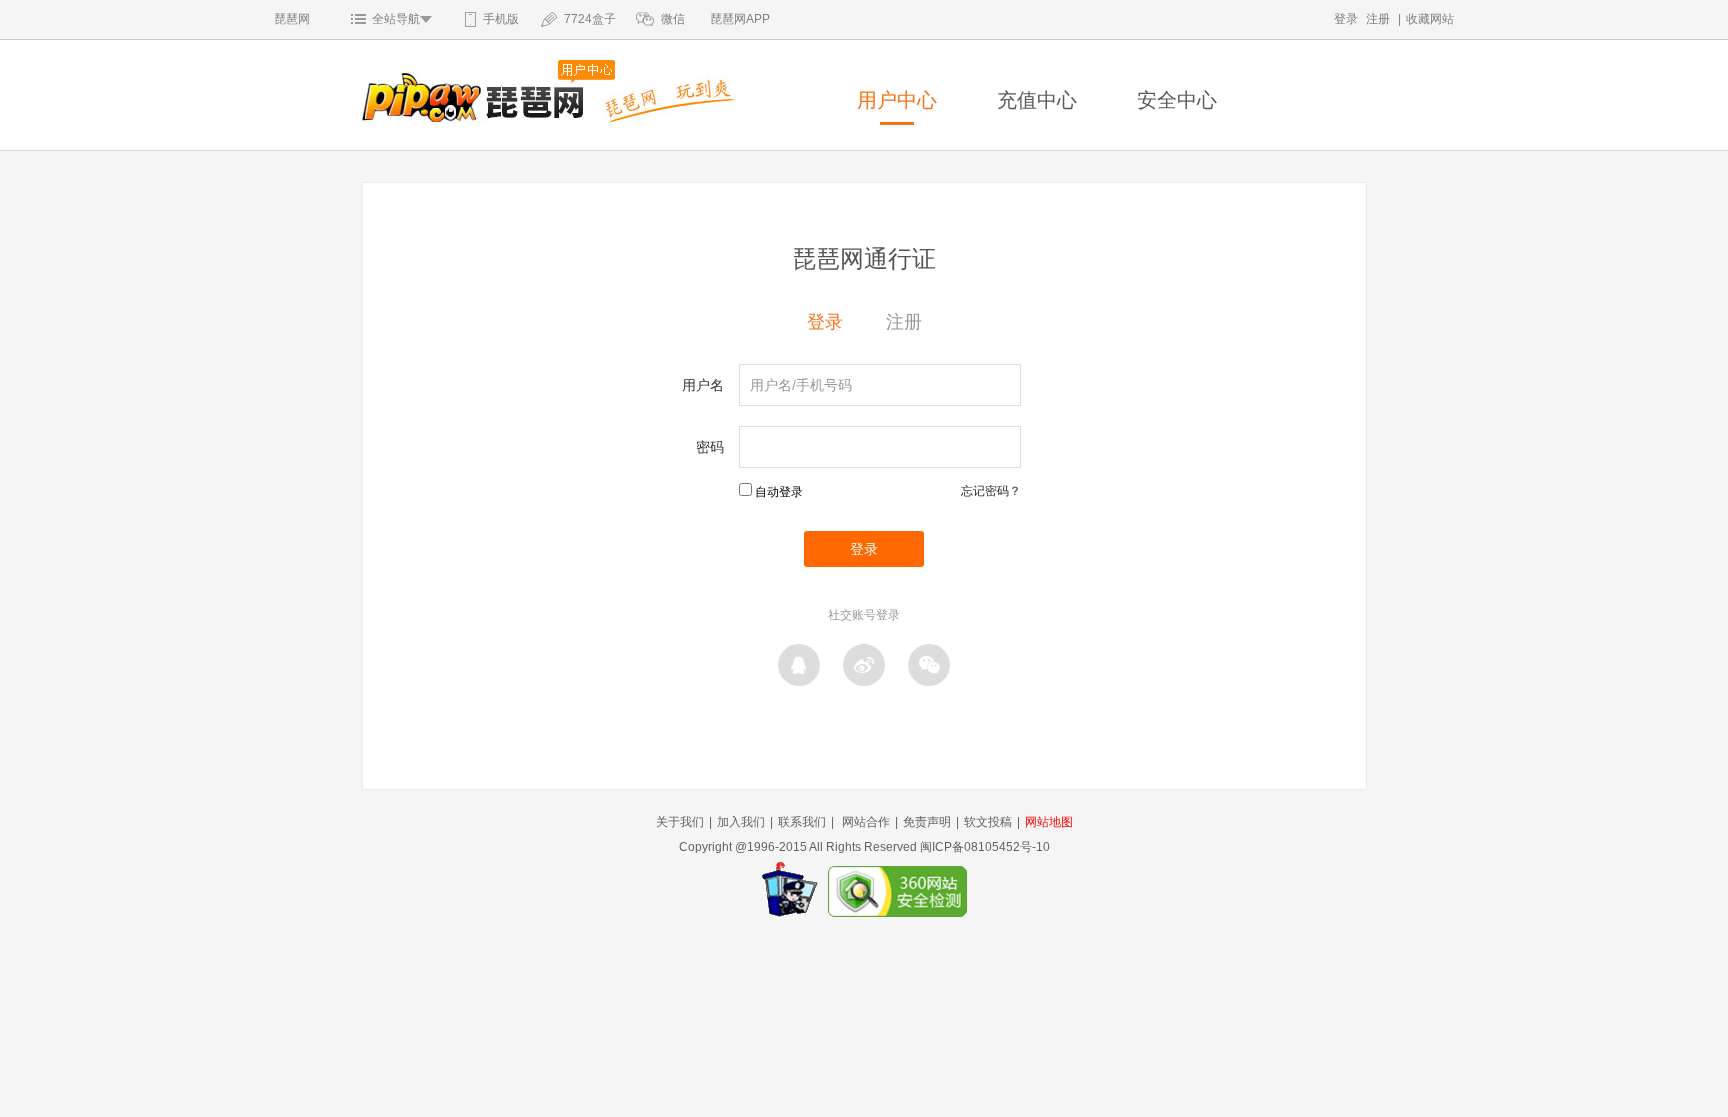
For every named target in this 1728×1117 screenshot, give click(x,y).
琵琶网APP (740, 19)
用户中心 (897, 100)
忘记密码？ (991, 491)
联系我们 (802, 822)
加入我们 (741, 822)
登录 (1346, 19)
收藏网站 (1430, 19)
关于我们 (680, 822)
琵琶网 (292, 19)
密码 (710, 447)
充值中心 (1037, 100)
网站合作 (866, 822)
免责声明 (927, 822)
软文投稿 (988, 822)
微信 (673, 19)
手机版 (501, 19)
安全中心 (1177, 100)
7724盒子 (590, 19)
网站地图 (1049, 822)
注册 (1378, 19)
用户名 (703, 385)
